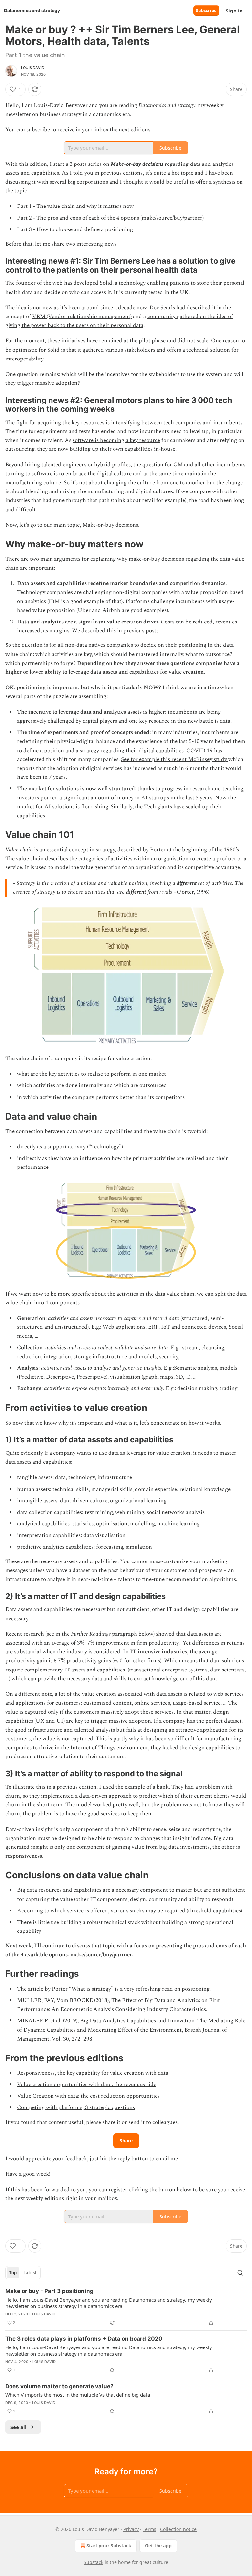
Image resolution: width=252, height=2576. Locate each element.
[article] (126, 2307)
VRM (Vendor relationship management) (82, 317)
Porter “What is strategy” (83, 1989)
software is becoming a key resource (116, 440)
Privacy (131, 2529)
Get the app (158, 2546)
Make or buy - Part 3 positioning (49, 2291)
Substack (94, 2562)
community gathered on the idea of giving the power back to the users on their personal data (119, 321)
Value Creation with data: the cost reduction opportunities (89, 2096)
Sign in (234, 11)
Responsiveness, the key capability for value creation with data (93, 2073)
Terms (149, 2529)
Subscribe (206, 11)
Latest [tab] (30, 2273)
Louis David (33, 68)
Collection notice (178, 2529)
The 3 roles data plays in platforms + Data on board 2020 (84, 2339)
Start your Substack (109, 2546)
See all (19, 2427)
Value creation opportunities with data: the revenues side (87, 2085)
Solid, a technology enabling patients (145, 283)
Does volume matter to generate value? (59, 2386)
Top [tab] (13, 2273)
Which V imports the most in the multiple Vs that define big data (78, 2395)
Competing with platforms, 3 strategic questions (76, 2107)
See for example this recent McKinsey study (175, 759)
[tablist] (23, 2273)
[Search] (240, 2273)
